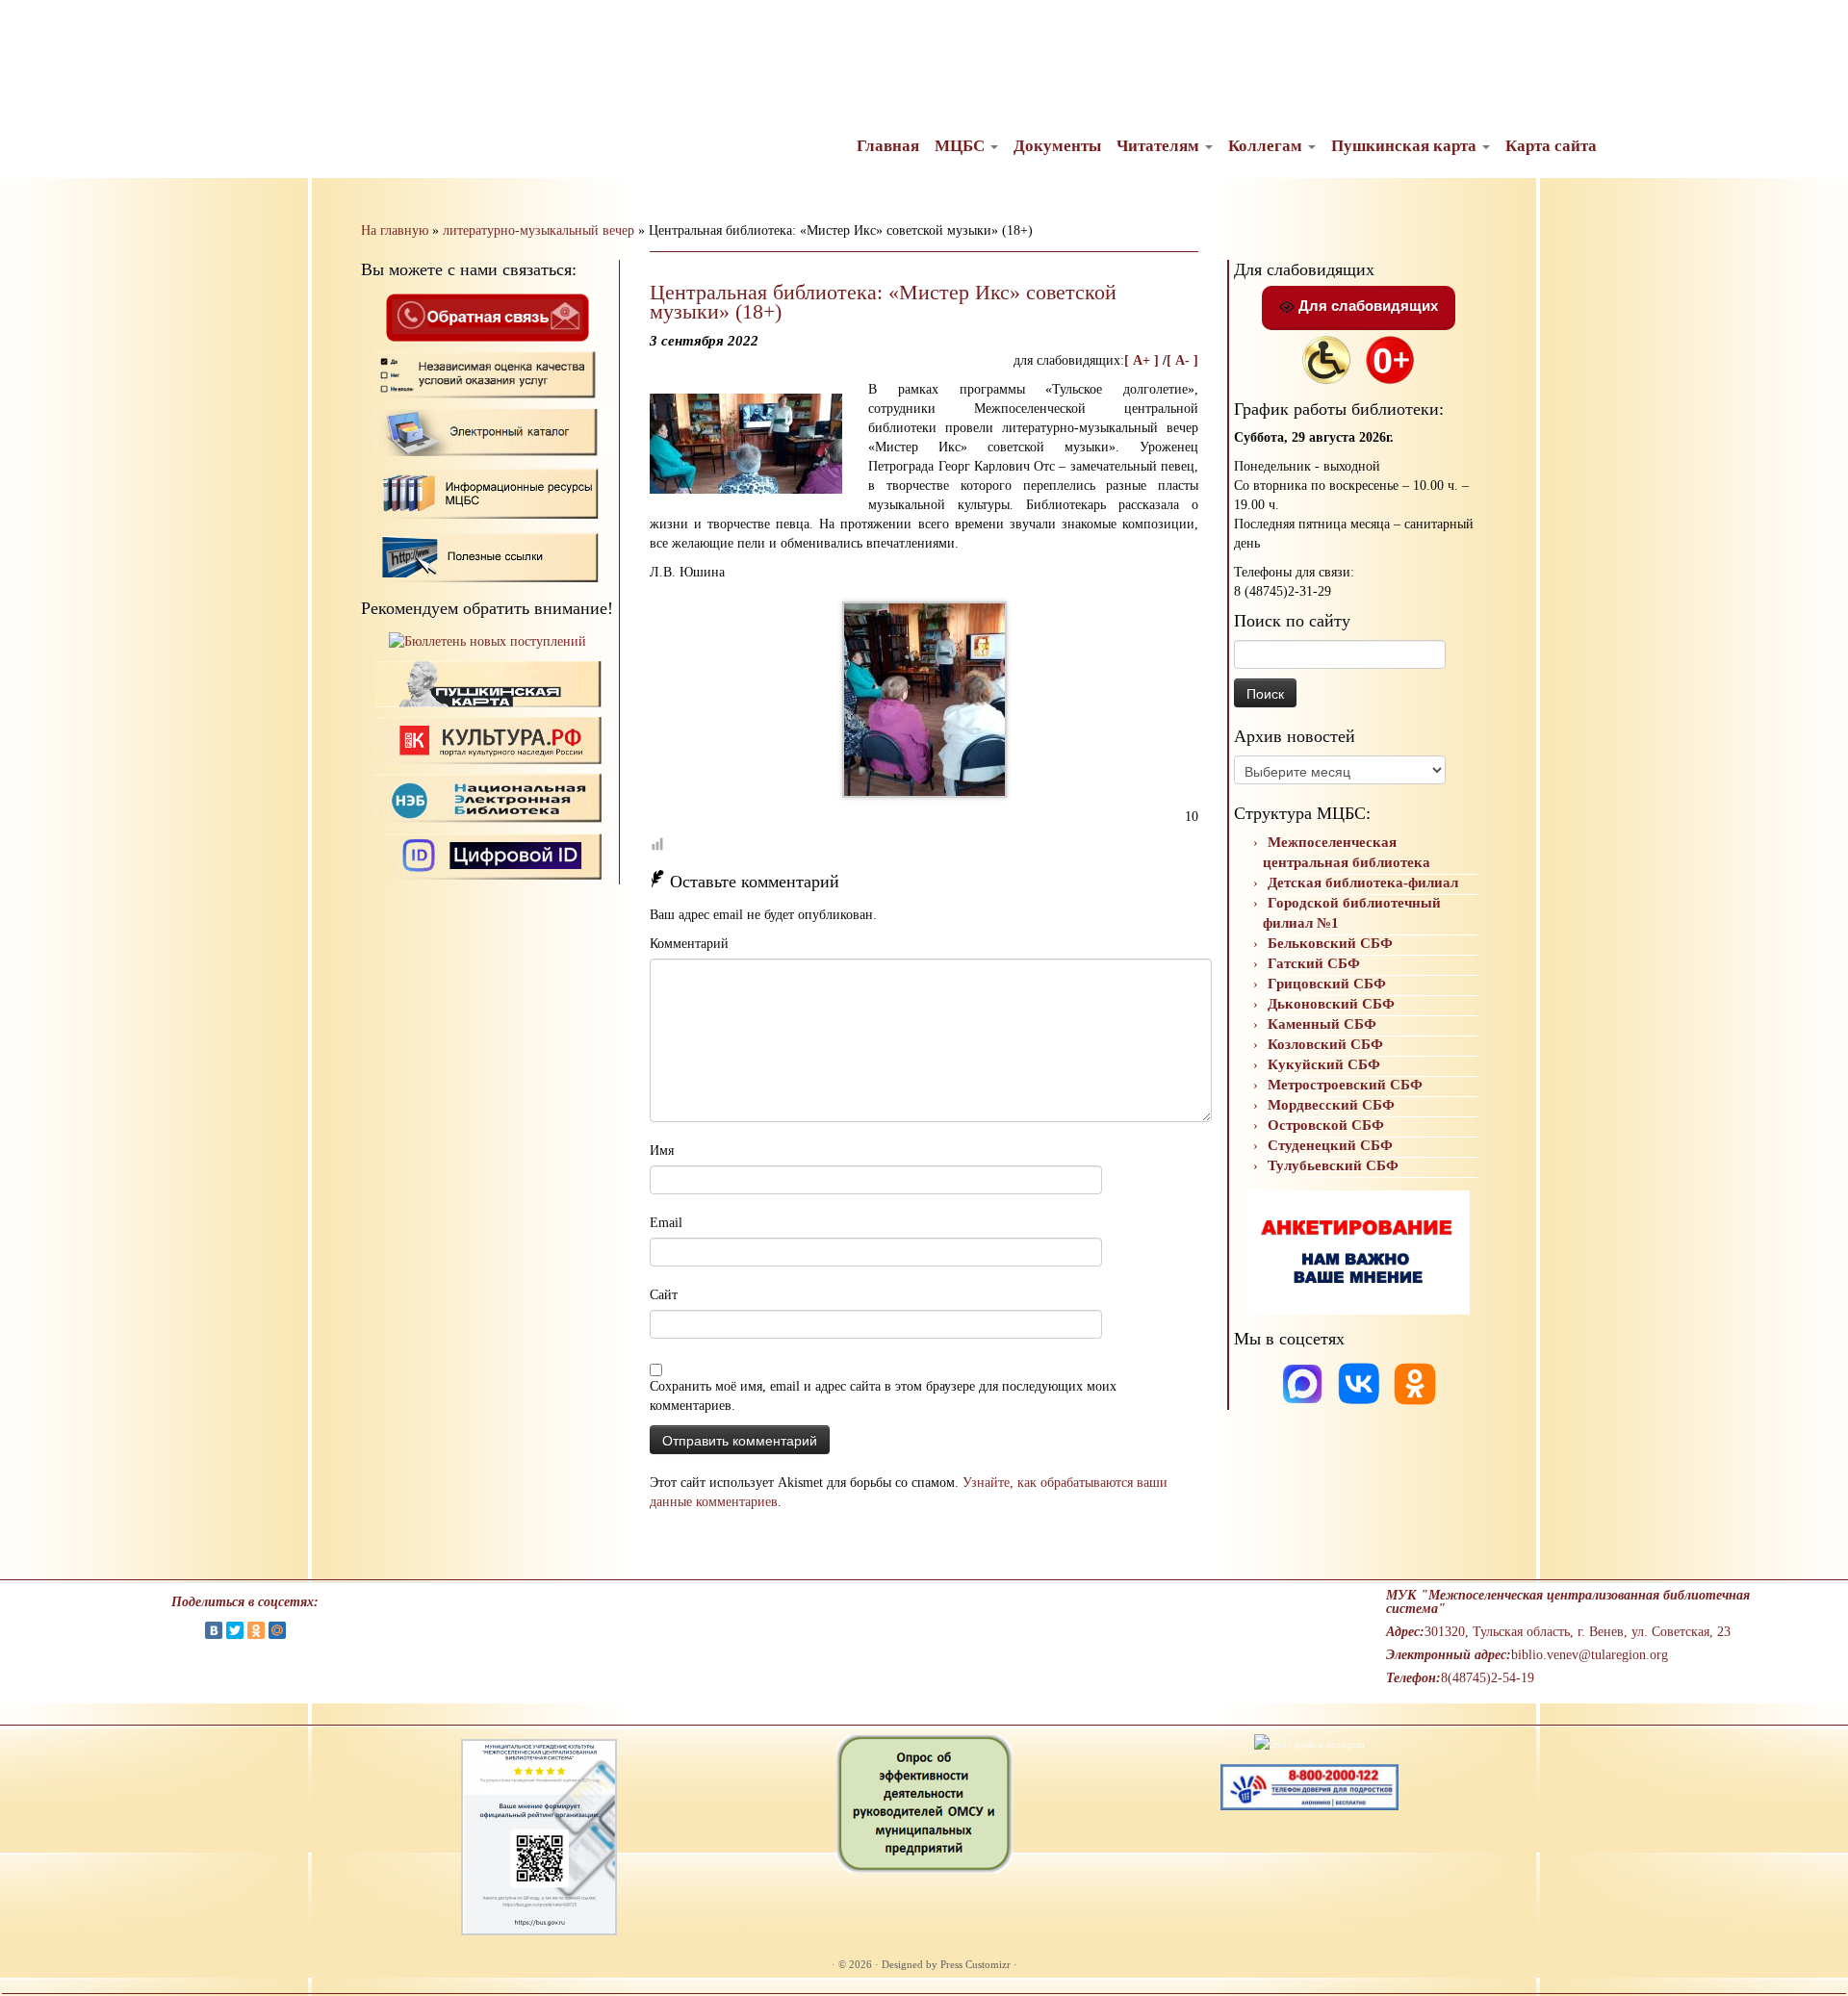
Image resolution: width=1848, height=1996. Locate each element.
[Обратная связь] (487, 316)
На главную (395, 230)
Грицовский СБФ (1327, 984)
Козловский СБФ (1325, 1044)
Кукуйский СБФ (1324, 1064)
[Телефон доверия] (1309, 1786)
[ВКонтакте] (214, 1630)
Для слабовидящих (1366, 306)
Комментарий (689, 944)
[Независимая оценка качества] (488, 374)
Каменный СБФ (1322, 1024)
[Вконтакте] (1361, 1382)
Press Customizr (975, 1964)
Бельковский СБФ (1330, 943)
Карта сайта (1551, 146)
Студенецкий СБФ (1330, 1145)
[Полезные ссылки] (488, 556)
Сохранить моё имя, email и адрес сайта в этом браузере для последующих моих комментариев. (883, 1396)
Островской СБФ (1326, 1125)
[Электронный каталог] (488, 432)
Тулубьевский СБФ (1333, 1165)
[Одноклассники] (1415, 1382)
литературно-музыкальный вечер (539, 230)
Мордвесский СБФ (1331, 1105)
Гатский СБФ (1314, 963)
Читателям (1160, 146)
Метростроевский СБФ (1345, 1085)
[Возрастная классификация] (1390, 358)
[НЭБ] (488, 740)
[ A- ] (1182, 360)
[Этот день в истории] (1309, 1743)
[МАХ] (1304, 1382)
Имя (662, 1151)
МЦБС (962, 146)
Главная (888, 146)
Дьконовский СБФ (1331, 1004)
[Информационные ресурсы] (488, 491)
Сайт (664, 1295)
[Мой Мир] (277, 1630)
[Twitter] (235, 1630)
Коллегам (1267, 146)
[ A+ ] (1143, 360)
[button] (31, 29)
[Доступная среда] (1326, 358)
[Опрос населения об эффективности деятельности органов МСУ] (924, 1803)
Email (666, 1223)
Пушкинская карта (1406, 146)
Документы (1057, 146)
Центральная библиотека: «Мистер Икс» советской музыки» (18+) (883, 302)
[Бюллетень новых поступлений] (488, 641)
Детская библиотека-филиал (1363, 883)
